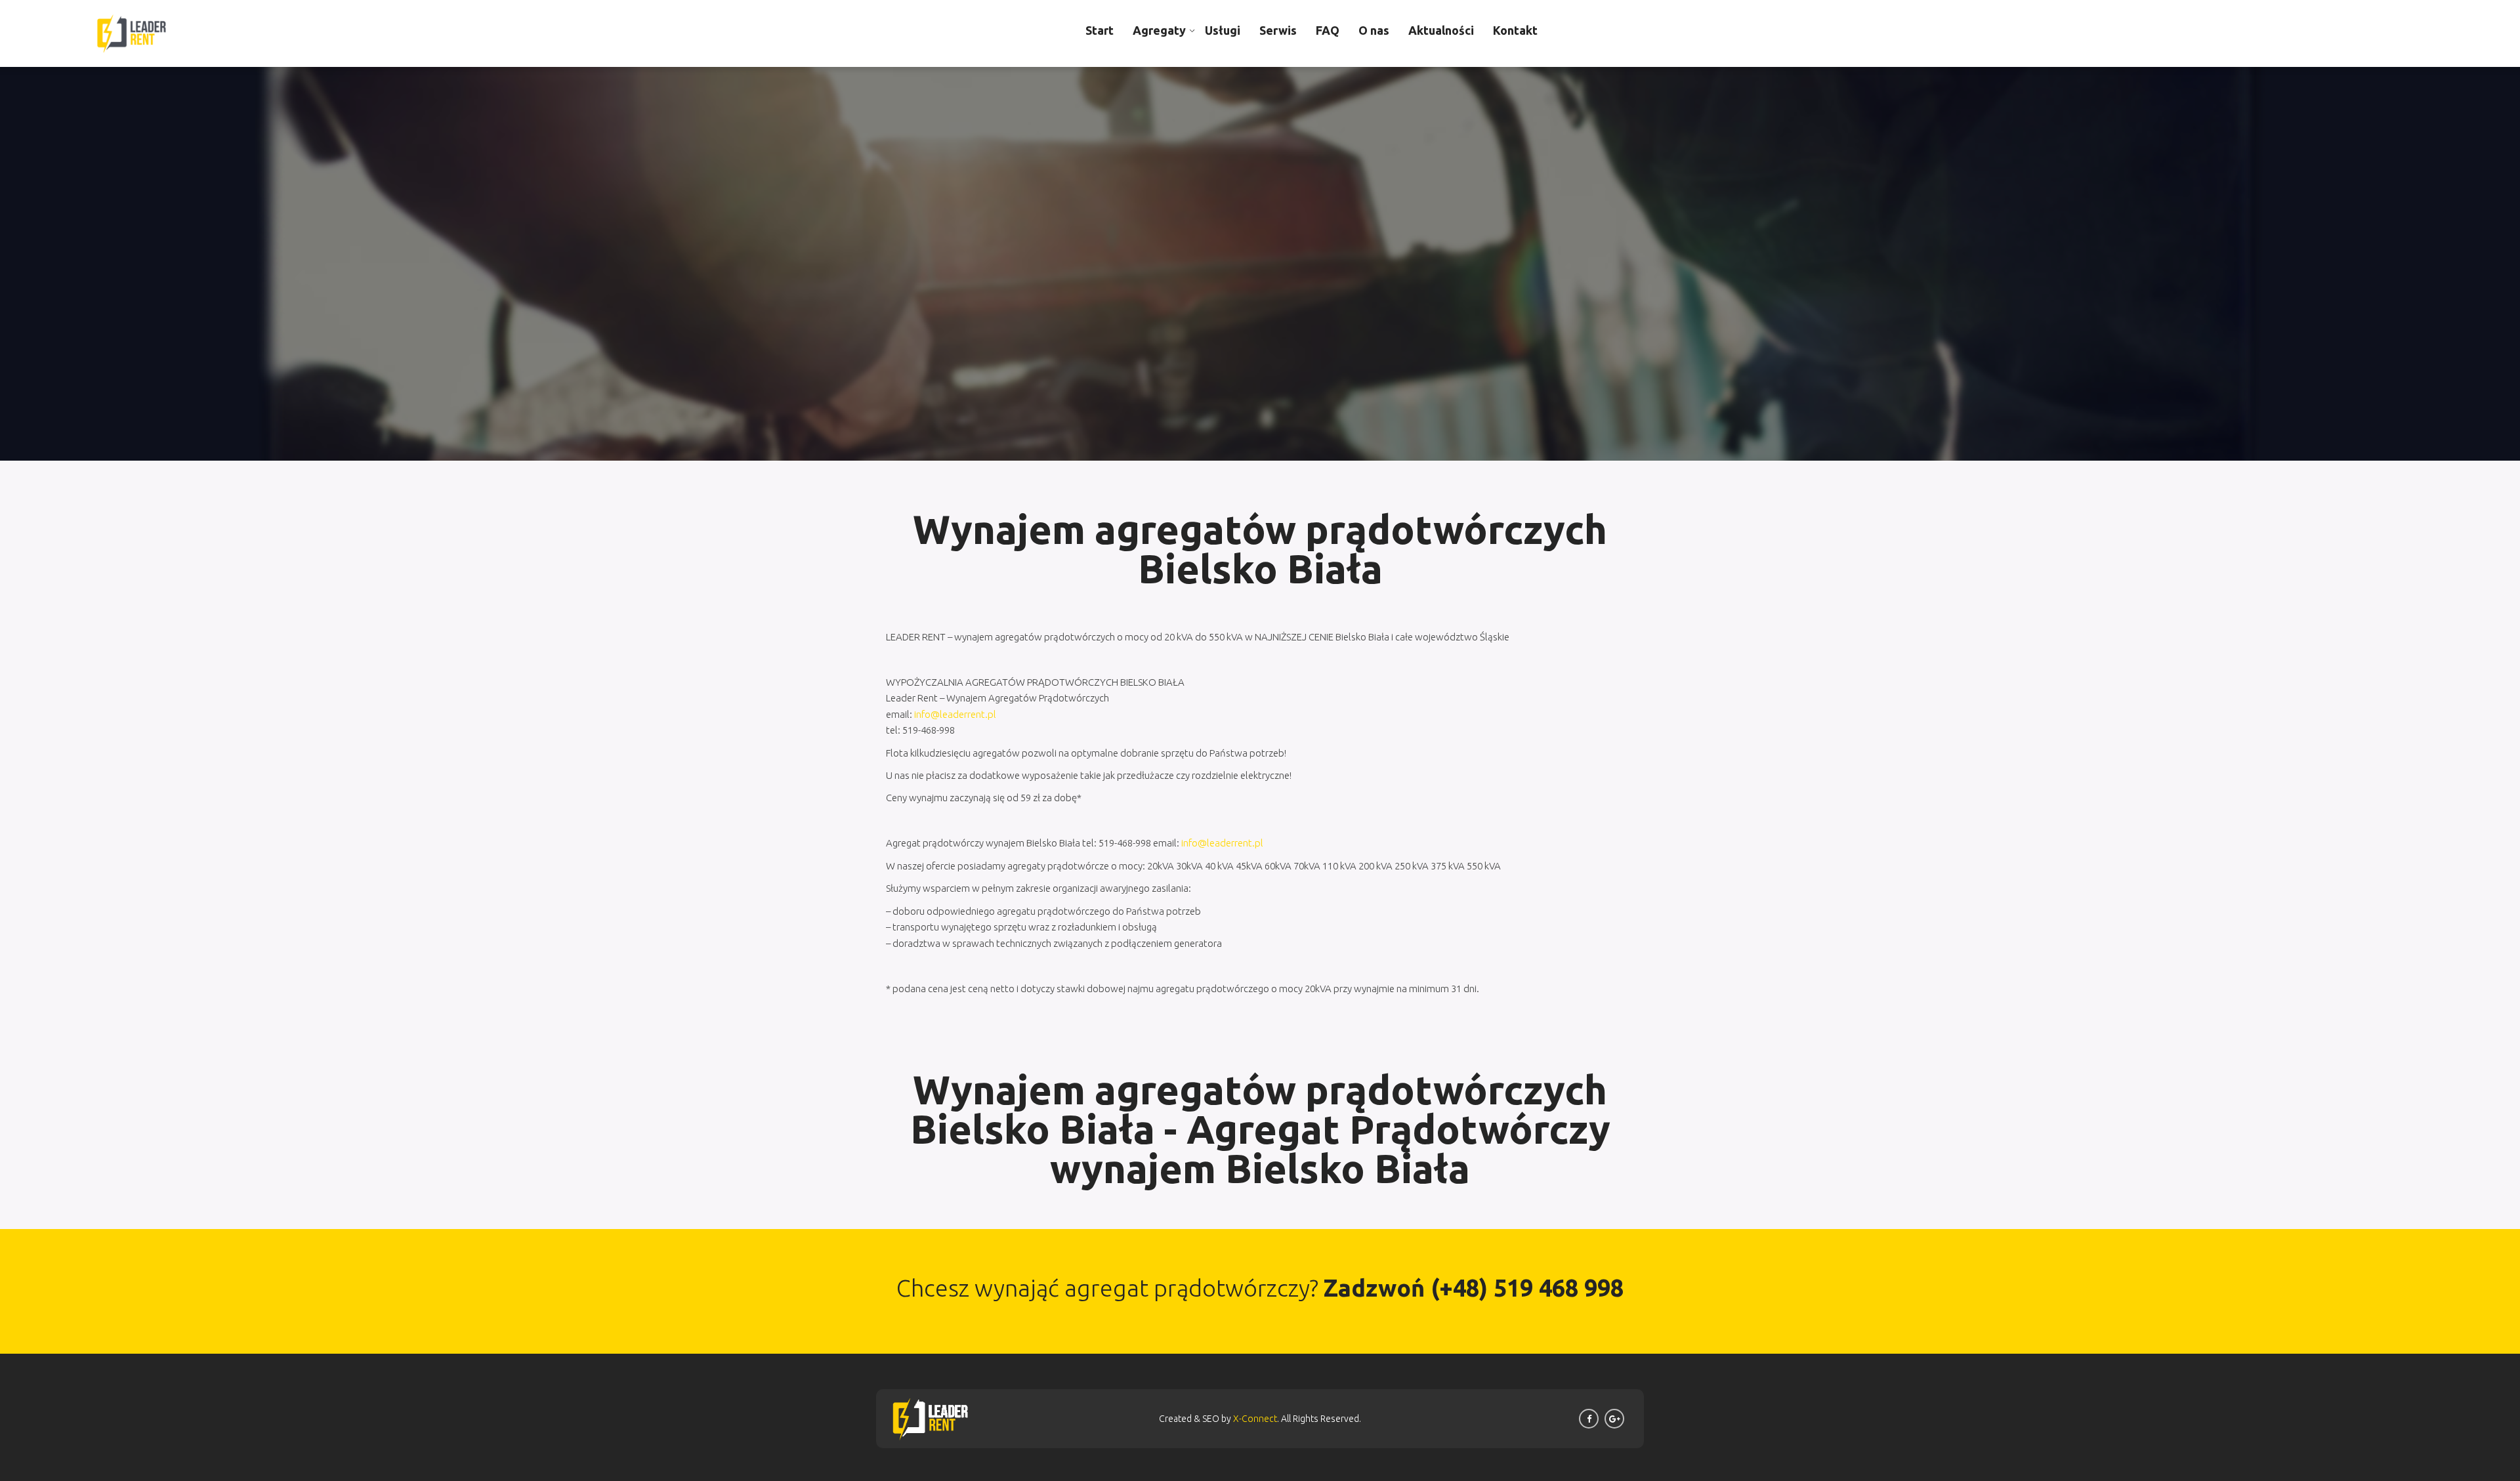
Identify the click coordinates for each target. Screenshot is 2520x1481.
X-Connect (1255, 1419)
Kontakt (1515, 30)
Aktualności (1441, 30)
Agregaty (1159, 30)
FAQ (1328, 30)
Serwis (1278, 30)
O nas (1374, 30)
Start (1100, 30)
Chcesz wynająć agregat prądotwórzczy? (1260, 1288)
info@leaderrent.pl (955, 714)
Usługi (1223, 30)
